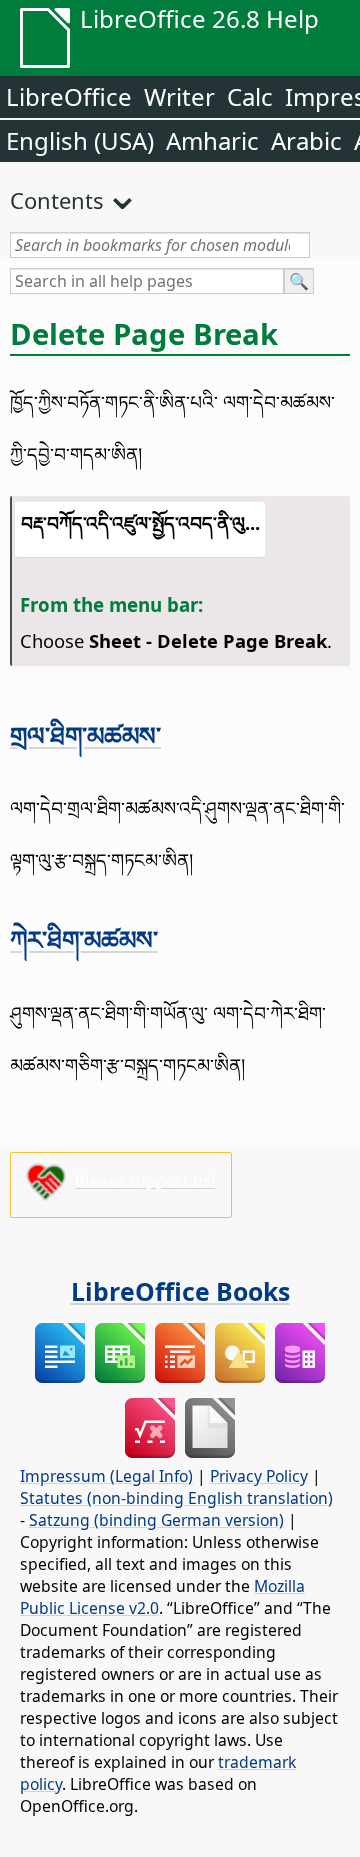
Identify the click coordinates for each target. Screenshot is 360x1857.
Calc (250, 96)
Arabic (306, 140)
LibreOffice (69, 96)
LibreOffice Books (180, 1291)
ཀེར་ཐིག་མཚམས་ (84, 939)
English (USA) (80, 140)
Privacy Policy (259, 1476)
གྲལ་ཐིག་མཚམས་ (85, 735)
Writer (179, 96)
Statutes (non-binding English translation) (176, 1498)
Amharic (212, 140)
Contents (57, 200)
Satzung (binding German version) (156, 1520)
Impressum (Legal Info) (106, 1476)
